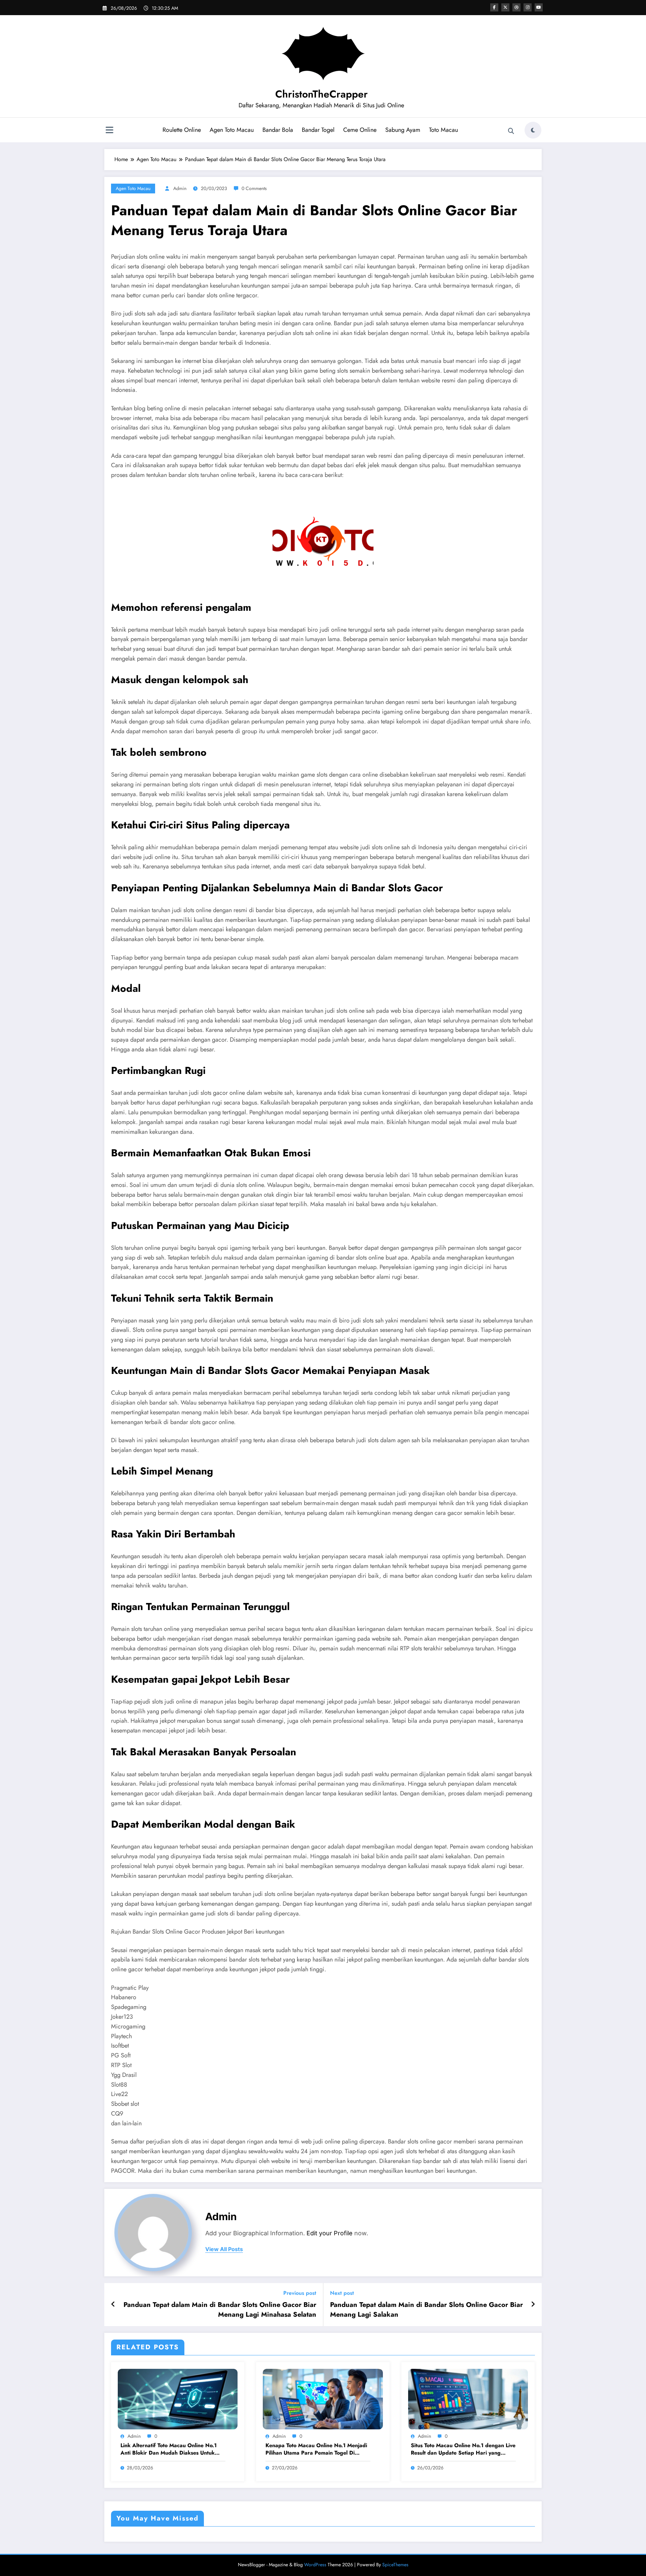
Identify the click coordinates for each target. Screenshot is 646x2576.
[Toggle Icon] (109, 131)
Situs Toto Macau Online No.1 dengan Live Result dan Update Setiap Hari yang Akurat (463, 2449)
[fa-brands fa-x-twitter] (505, 7)
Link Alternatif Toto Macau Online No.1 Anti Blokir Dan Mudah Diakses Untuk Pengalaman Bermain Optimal (169, 2449)
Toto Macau (443, 130)
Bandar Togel (318, 130)
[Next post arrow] (533, 2305)
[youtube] (539, 7)
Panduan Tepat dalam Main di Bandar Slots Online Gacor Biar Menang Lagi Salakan (426, 2310)
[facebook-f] (494, 7)
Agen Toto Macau (232, 130)
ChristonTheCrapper (321, 94)
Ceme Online (360, 130)
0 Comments (254, 188)
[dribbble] (516, 7)
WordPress (315, 2565)
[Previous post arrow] (113, 2305)
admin (180, 188)
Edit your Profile (330, 2233)
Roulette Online (182, 130)
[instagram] (528, 7)
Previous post (300, 2293)
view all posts (224, 2249)
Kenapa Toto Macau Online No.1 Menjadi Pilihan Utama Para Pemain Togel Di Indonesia (316, 2449)
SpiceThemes (395, 2565)
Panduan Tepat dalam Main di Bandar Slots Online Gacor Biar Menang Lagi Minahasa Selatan (220, 2310)
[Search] (511, 131)
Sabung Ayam (403, 130)
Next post (342, 2293)
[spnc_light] (533, 130)
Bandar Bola (278, 130)
